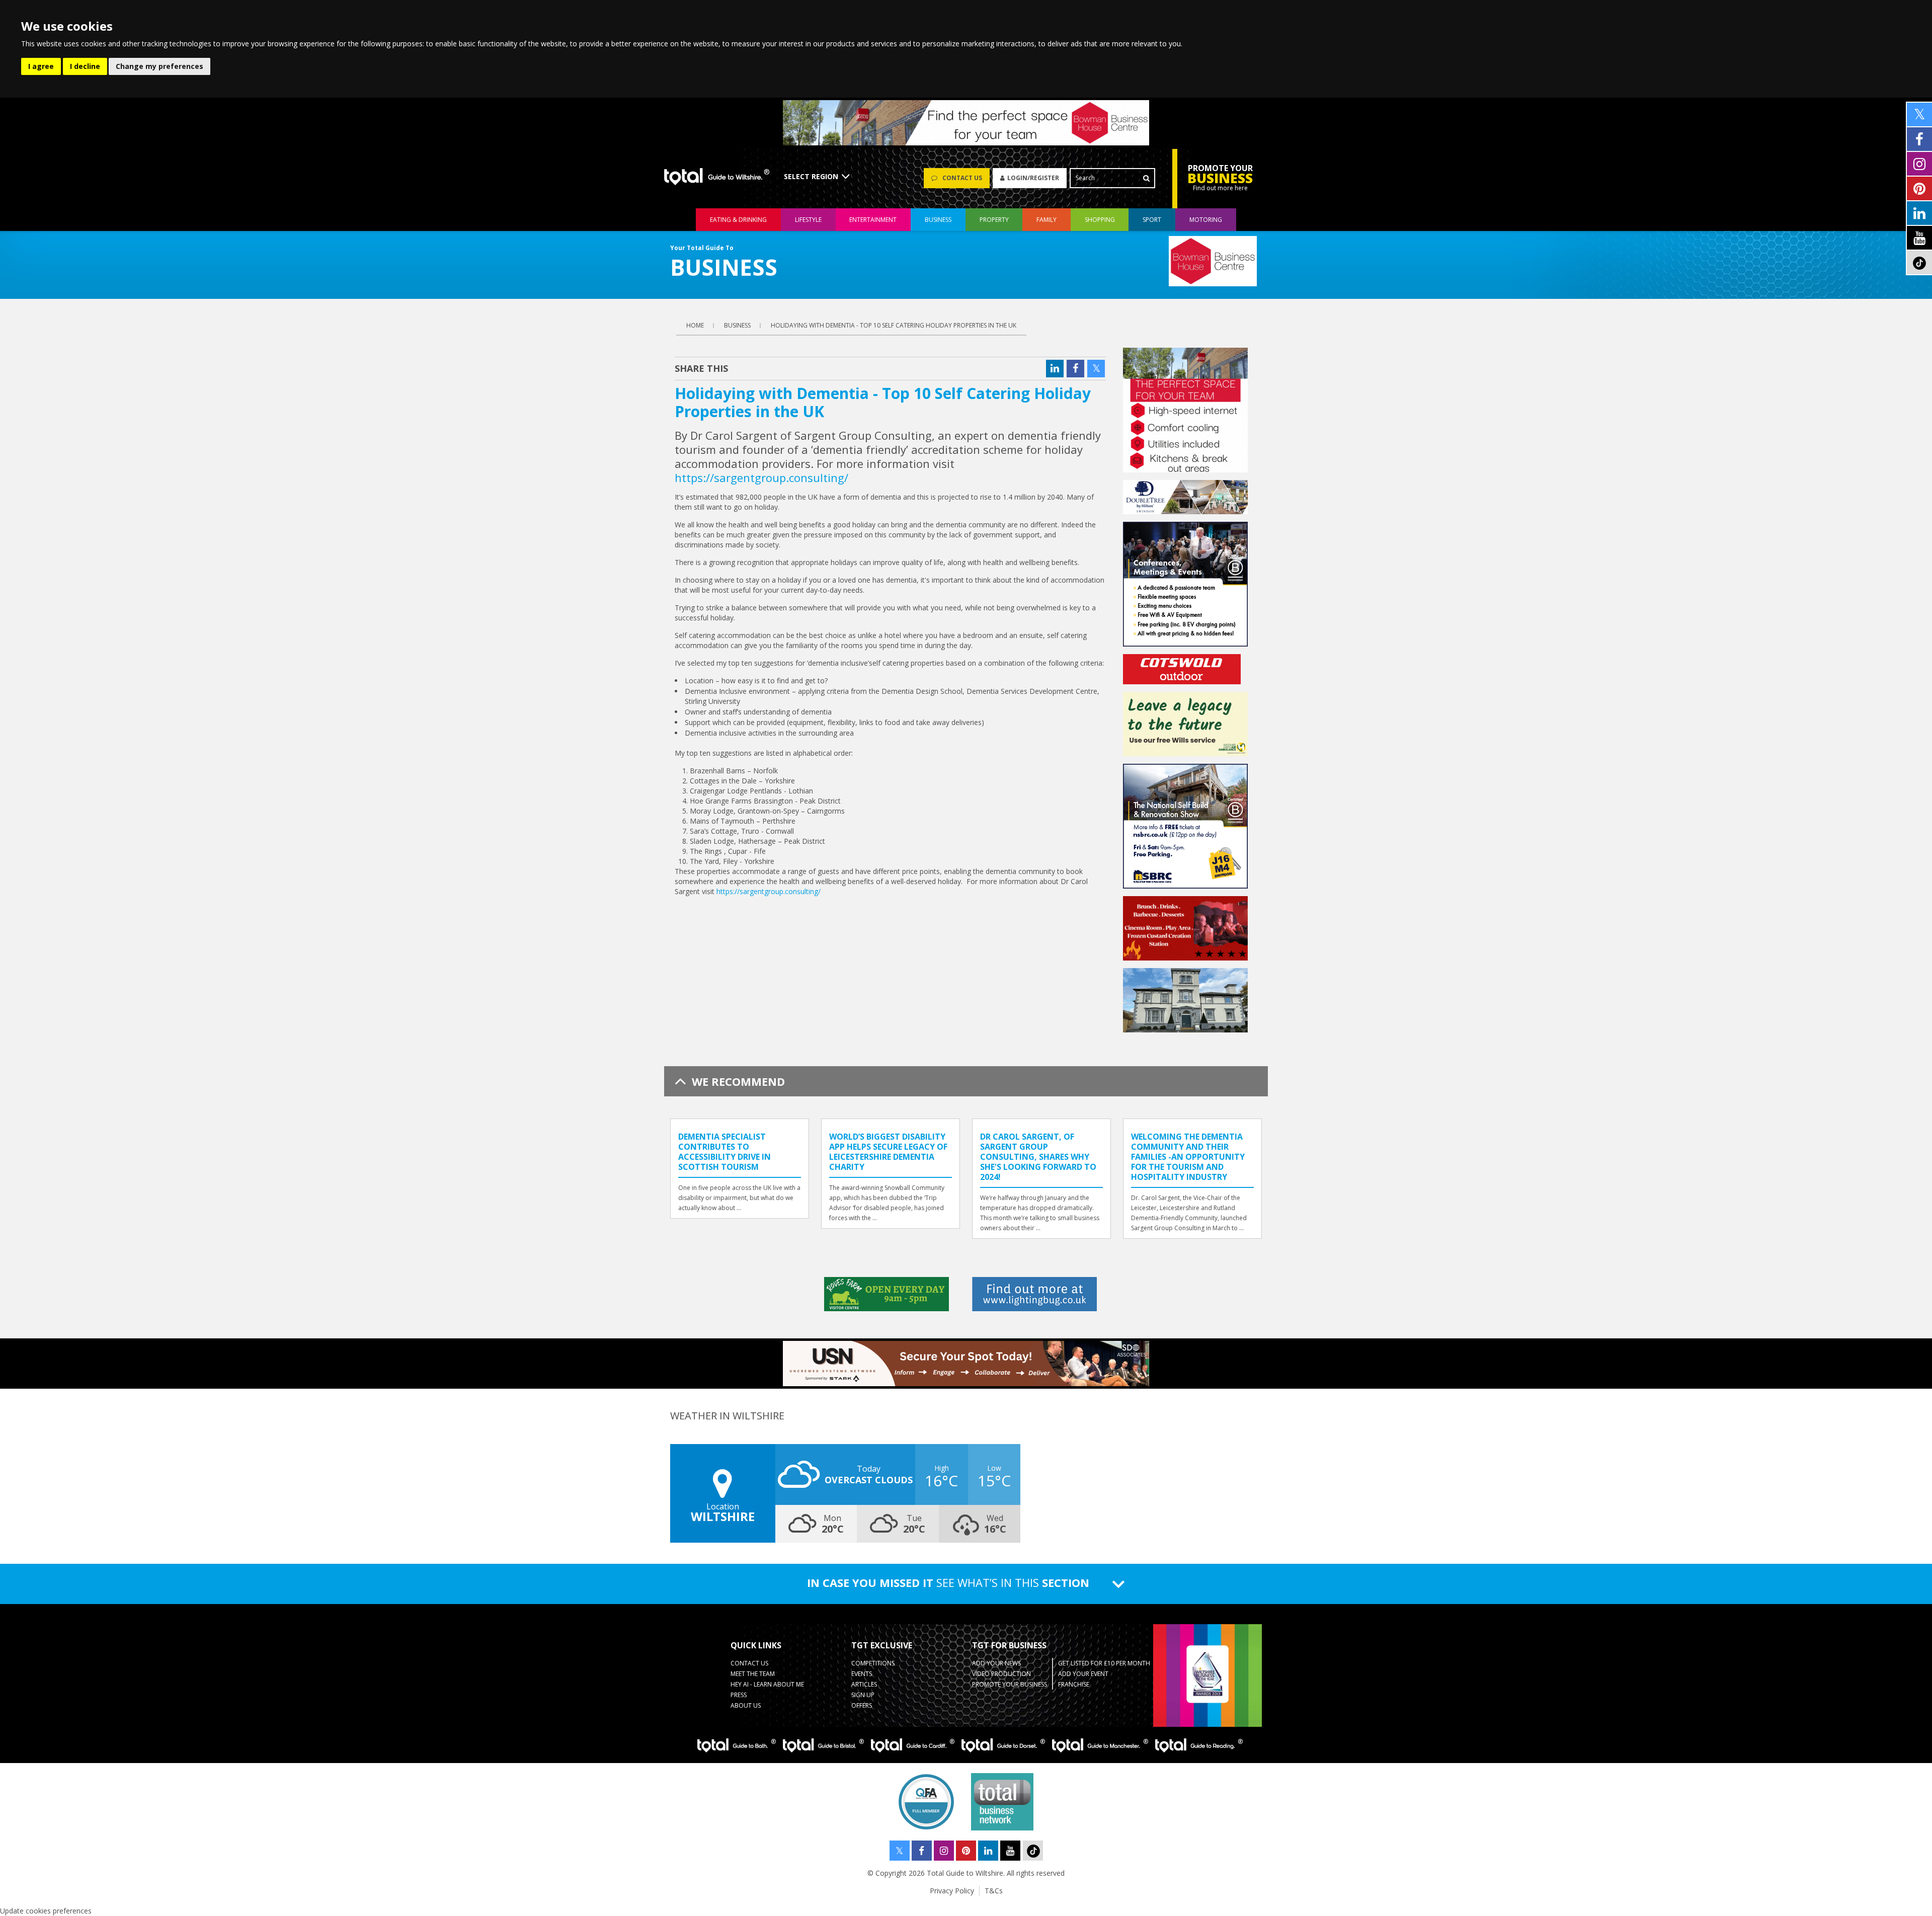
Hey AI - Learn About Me (767, 1684)
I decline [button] (85, 66)
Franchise (1074, 1684)
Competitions (873, 1663)
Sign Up (863, 1695)
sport (1152, 220)
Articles (864, 1684)
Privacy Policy (952, 1891)
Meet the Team (753, 1674)
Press (739, 1695)
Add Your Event (1083, 1674)
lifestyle (808, 220)
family (1046, 220)
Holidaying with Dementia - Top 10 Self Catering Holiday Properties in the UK (894, 325)
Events (862, 1674)
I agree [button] (41, 66)
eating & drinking (738, 220)
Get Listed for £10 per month (1104, 1663)
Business (938, 220)
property (994, 220)
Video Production (1001, 1674)
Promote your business (1010, 1684)
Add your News (996, 1663)
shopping (1100, 220)
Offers (862, 1705)
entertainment (873, 220)
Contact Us (749, 1663)
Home (695, 325)
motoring (1206, 220)
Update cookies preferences (46, 1911)
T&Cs (994, 1891)
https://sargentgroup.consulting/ (761, 477)
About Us (746, 1705)
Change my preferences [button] (159, 66)
